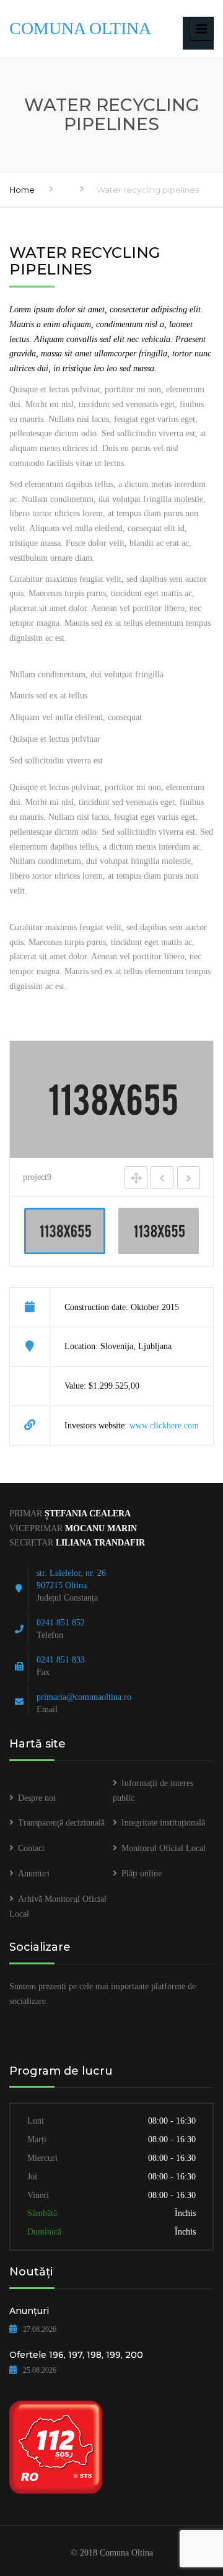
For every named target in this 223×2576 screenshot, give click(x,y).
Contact (31, 1848)
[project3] (159, 1231)
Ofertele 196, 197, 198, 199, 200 (76, 2355)
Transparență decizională (61, 1823)
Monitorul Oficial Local (164, 1848)
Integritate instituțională (163, 1823)
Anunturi (34, 1874)
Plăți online (142, 1874)
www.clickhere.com (164, 1426)
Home (22, 190)
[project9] (65, 1231)
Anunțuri (29, 2311)
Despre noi (37, 1798)
